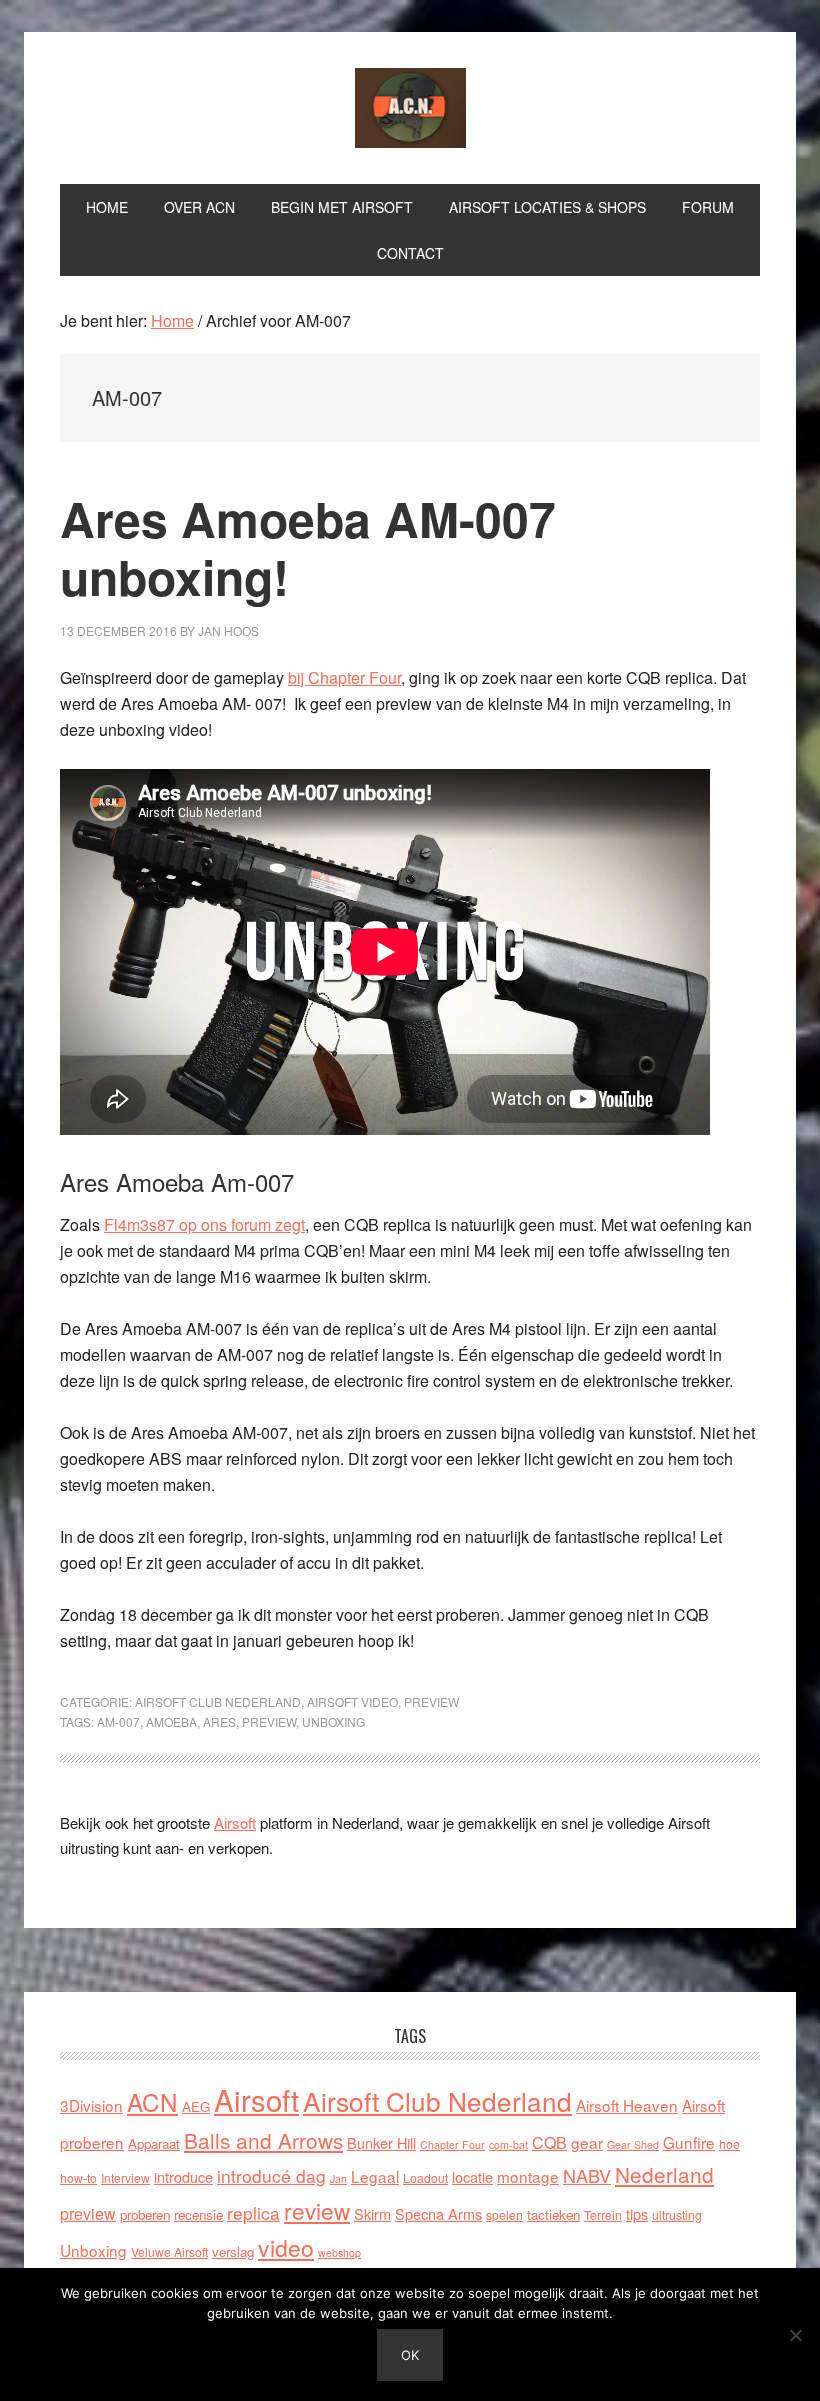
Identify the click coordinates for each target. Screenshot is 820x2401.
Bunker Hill (381, 2142)
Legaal (375, 2176)
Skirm (372, 2213)
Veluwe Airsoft (169, 2251)
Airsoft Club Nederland (410, 108)
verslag (233, 2251)
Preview (431, 1701)
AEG (196, 2106)
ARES (219, 1721)
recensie (198, 2214)
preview (269, 1721)
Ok (410, 2355)
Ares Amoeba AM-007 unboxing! (308, 547)
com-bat (508, 2144)
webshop (339, 2252)
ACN (152, 2101)
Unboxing (333, 1721)
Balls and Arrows (263, 2140)
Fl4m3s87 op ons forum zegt (204, 1224)
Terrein (603, 2214)
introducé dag (271, 2175)
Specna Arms (438, 2213)
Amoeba (171, 1721)
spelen (504, 2214)
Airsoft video (352, 1701)
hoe (729, 2143)
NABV (587, 2175)
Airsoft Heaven (627, 2105)
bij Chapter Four (344, 677)
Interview (125, 2177)
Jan (338, 2178)
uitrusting (677, 2214)
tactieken (553, 2214)
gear (587, 2142)
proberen (145, 2214)
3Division (91, 2105)
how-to (78, 2177)
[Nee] (795, 2335)
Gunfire (689, 2142)
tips (637, 2213)
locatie (472, 2176)
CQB (549, 2142)
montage (528, 2176)
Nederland (664, 2174)
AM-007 (118, 1721)
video (286, 2247)
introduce (183, 2176)
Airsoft (235, 1822)
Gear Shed (633, 2144)
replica (253, 2212)
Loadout (425, 2177)
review (317, 2210)
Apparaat (154, 2143)
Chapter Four (452, 2144)
